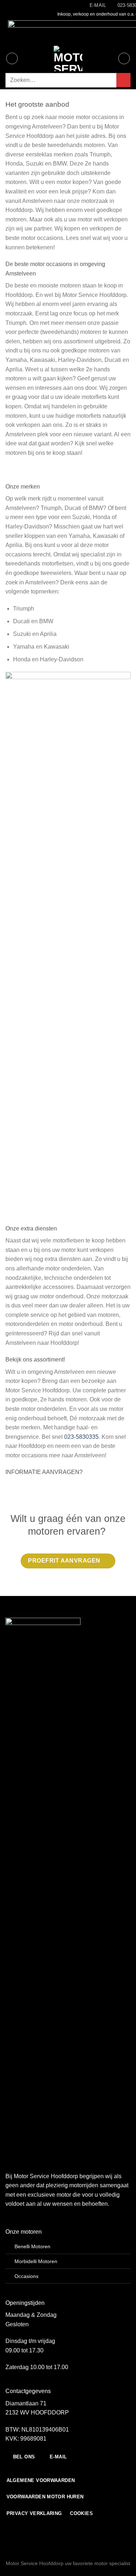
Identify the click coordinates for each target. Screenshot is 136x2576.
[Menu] (12, 58)
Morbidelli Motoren (36, 2261)
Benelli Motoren (32, 2246)
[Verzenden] (123, 80)
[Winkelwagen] (124, 58)
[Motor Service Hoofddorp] (68, 58)
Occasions (26, 2276)
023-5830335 (81, 1437)
